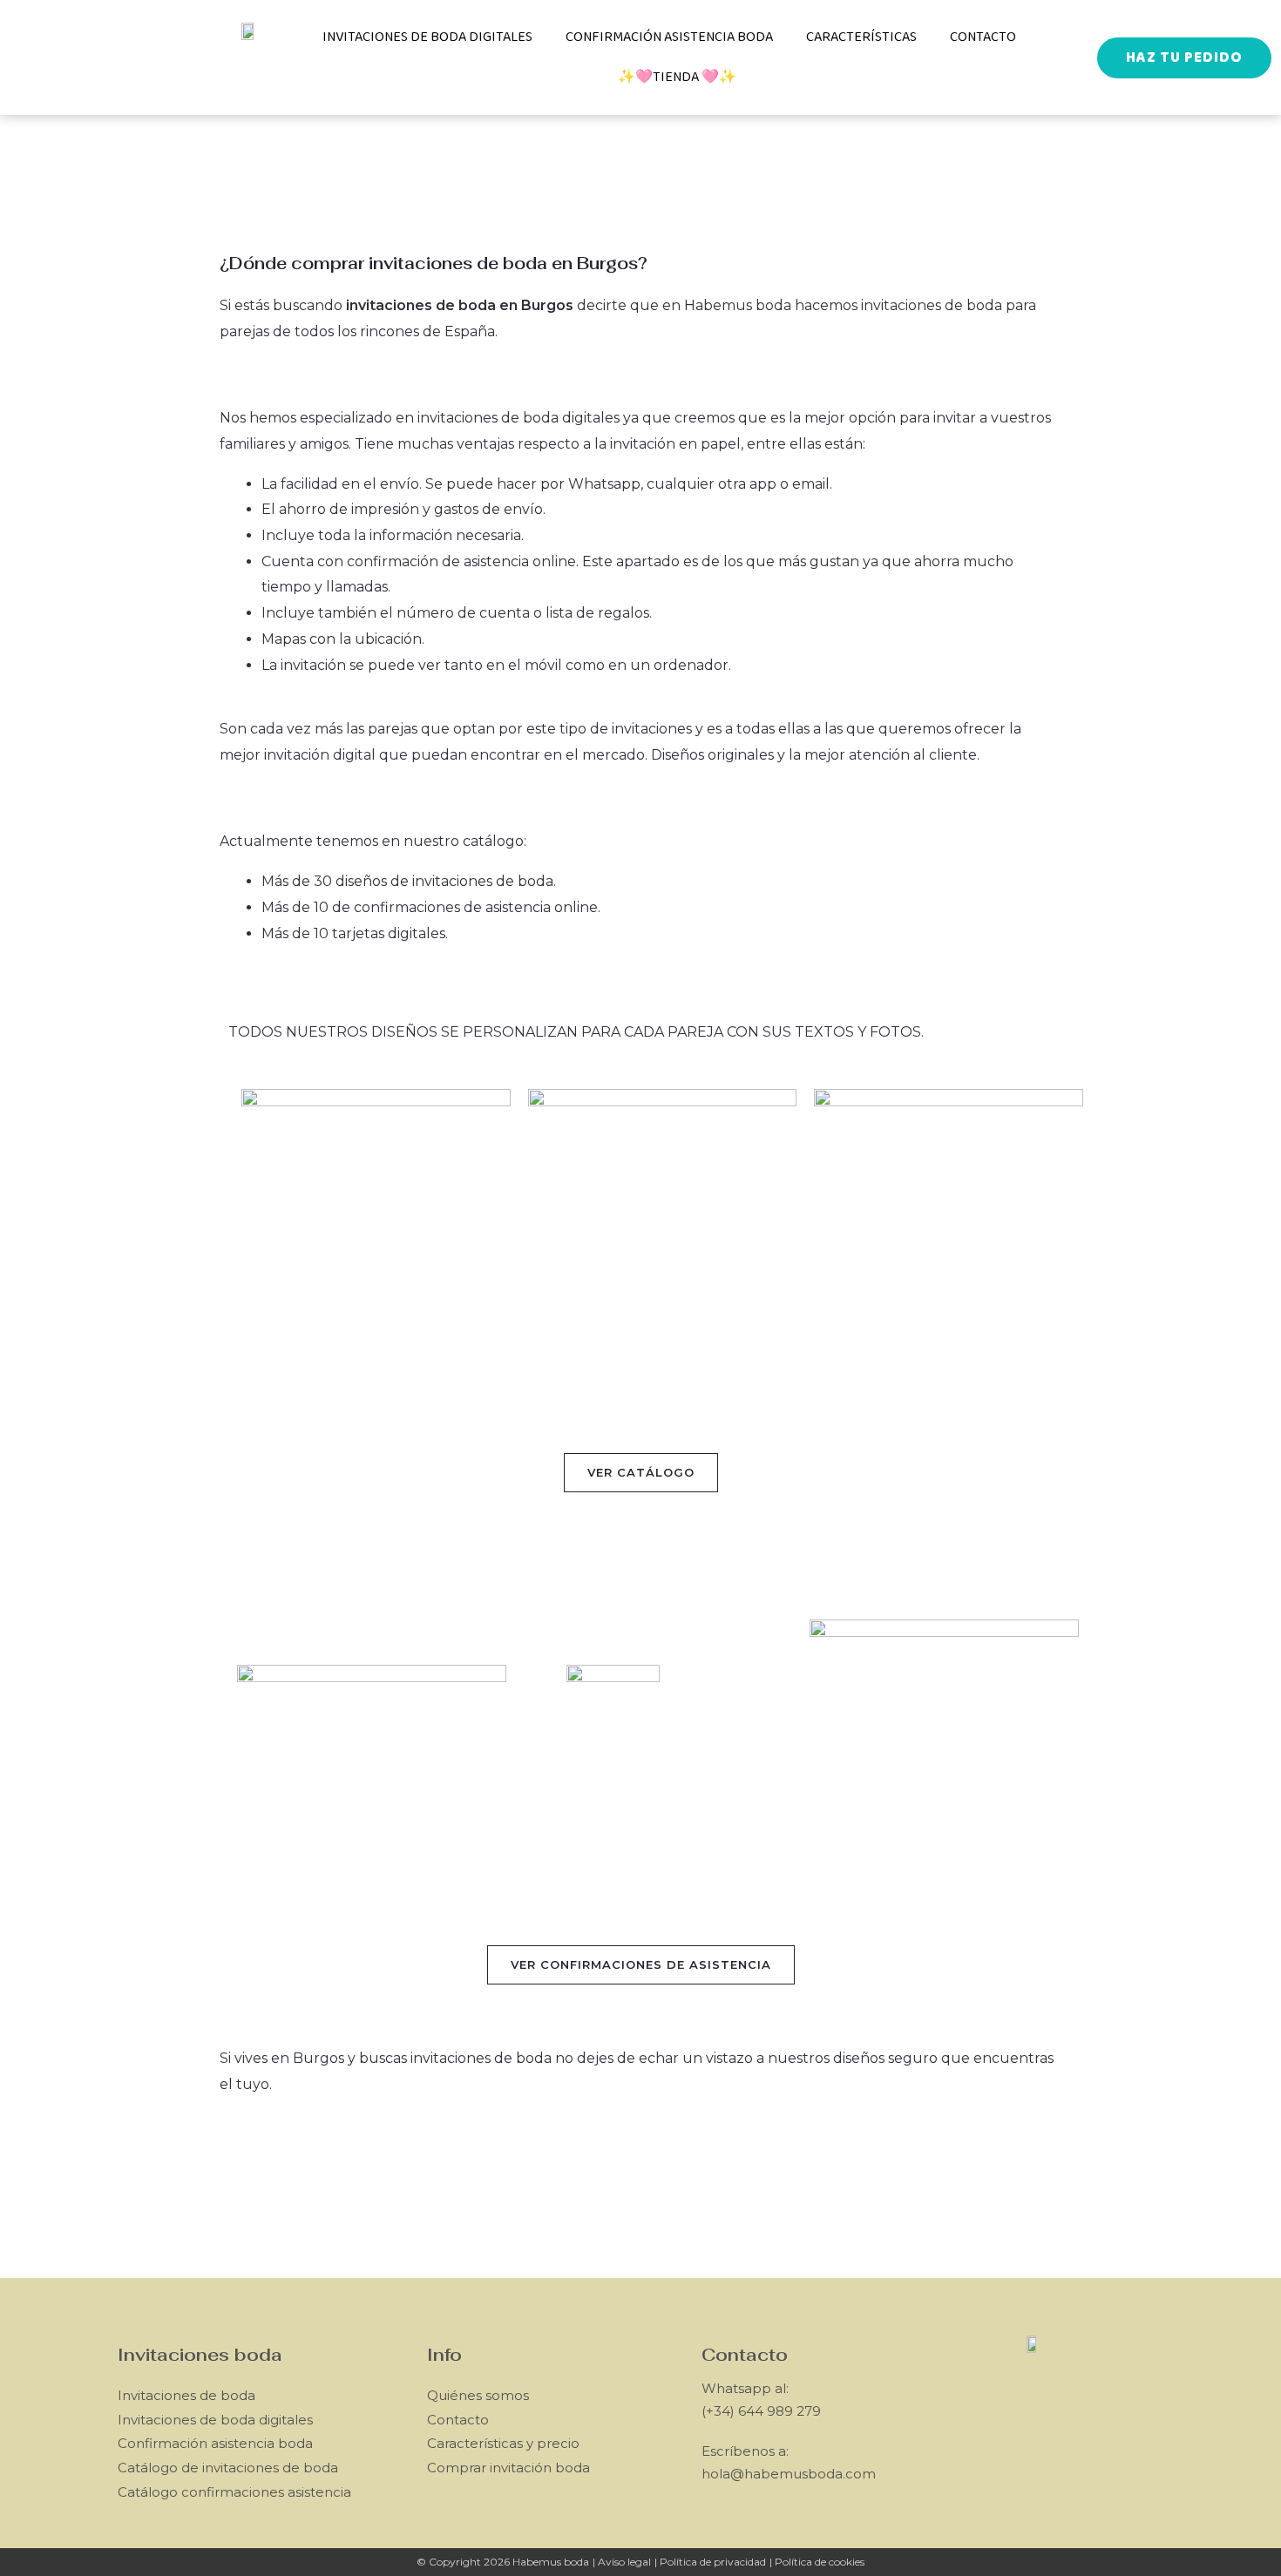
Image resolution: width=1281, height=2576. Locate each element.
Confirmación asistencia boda (669, 37)
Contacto (983, 37)
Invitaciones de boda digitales (427, 37)
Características (861, 37)
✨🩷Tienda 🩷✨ (677, 77)
